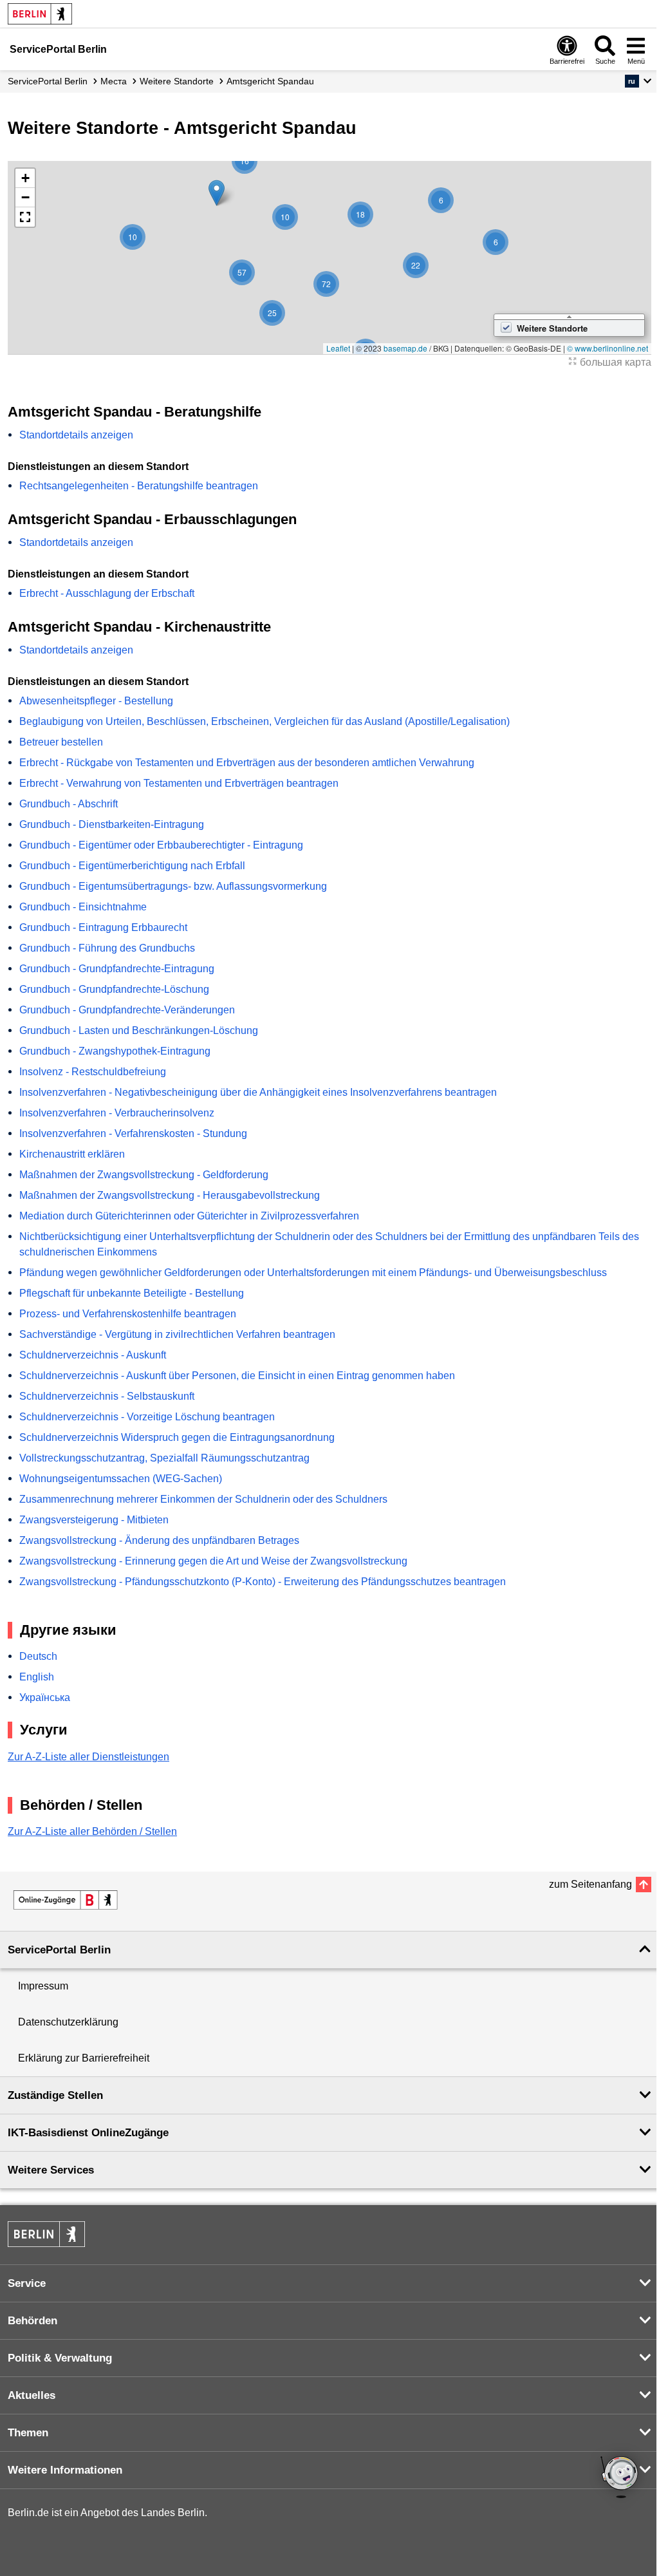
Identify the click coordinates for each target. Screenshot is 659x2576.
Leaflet (338, 348)
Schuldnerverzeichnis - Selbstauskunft (107, 1396)
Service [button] (27, 2283)
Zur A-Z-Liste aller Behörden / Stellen (92, 1831)
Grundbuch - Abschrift (69, 804)
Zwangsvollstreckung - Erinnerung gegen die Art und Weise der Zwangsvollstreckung (213, 1561)
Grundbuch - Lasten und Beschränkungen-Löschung (139, 1030)
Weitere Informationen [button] (65, 2470)
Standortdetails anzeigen (76, 435)
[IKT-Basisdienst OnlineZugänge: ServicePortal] (66, 1900)
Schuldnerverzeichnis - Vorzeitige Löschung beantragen (147, 1417)
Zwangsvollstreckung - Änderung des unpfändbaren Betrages (159, 1540)
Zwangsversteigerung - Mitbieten (94, 1520)
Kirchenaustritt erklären (72, 1154)
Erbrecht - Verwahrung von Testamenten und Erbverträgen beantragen (179, 783)
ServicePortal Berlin (48, 81)
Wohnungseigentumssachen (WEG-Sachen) (121, 1479)
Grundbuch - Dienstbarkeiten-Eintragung (112, 824)
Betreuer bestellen (61, 742)
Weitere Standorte (177, 81)
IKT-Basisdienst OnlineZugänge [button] (88, 2133)
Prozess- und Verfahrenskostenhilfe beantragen (128, 1314)
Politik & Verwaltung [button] (60, 2358)
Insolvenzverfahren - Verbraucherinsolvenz (117, 1113)
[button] (638, 81)
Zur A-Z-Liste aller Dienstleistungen (88, 1757)
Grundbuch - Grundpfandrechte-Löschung (114, 989)
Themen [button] (28, 2433)
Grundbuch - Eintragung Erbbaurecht (103, 927)
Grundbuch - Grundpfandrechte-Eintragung (117, 969)
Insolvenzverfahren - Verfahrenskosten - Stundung (133, 1133)
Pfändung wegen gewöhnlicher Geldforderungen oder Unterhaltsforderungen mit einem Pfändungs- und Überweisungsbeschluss (313, 1273)
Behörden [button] (32, 2321)
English (37, 1677)
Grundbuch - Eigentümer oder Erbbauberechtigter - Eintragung (161, 845)
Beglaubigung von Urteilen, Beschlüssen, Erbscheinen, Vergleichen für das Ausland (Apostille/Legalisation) (265, 721)
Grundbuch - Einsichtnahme (83, 907)
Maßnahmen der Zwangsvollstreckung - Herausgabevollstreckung (170, 1195)
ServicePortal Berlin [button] (59, 1950)
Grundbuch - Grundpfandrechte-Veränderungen (127, 1010)
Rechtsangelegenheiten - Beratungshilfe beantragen (139, 486)
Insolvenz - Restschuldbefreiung (93, 1072)
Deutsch (38, 1656)
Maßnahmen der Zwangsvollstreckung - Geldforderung (144, 1175)
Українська (45, 1697)
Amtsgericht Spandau (270, 81)
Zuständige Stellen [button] (55, 2095)
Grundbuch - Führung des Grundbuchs (107, 948)
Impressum (43, 1986)
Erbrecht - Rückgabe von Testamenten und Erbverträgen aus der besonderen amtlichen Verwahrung (247, 763)
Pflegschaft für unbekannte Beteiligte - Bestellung (132, 1293)
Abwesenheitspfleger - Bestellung (96, 701)
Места (114, 81)
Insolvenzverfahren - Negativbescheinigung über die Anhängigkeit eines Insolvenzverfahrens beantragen (258, 1092)
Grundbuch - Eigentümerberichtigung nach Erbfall (132, 866)
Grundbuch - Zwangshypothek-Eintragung (115, 1051)
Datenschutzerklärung (68, 2022)
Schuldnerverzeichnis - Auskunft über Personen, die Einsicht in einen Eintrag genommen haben (237, 1376)
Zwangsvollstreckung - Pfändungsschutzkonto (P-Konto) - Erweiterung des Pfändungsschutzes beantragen (263, 1582)
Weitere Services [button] (51, 2170)
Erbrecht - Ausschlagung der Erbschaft (107, 593)
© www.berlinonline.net (608, 348)
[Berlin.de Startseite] (40, 14)
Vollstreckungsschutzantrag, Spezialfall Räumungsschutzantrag (164, 1458)
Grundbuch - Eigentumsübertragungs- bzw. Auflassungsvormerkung (173, 886)
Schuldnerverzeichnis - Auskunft (93, 1355)
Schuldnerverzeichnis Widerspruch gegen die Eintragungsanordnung (177, 1437)
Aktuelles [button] (32, 2395)
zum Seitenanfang (590, 1884)
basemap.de (405, 348)
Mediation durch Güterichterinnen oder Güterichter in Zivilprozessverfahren (189, 1216)
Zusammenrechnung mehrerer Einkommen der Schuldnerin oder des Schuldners (203, 1499)
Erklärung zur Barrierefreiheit (84, 2058)
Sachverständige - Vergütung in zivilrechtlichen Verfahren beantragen (177, 1334)
